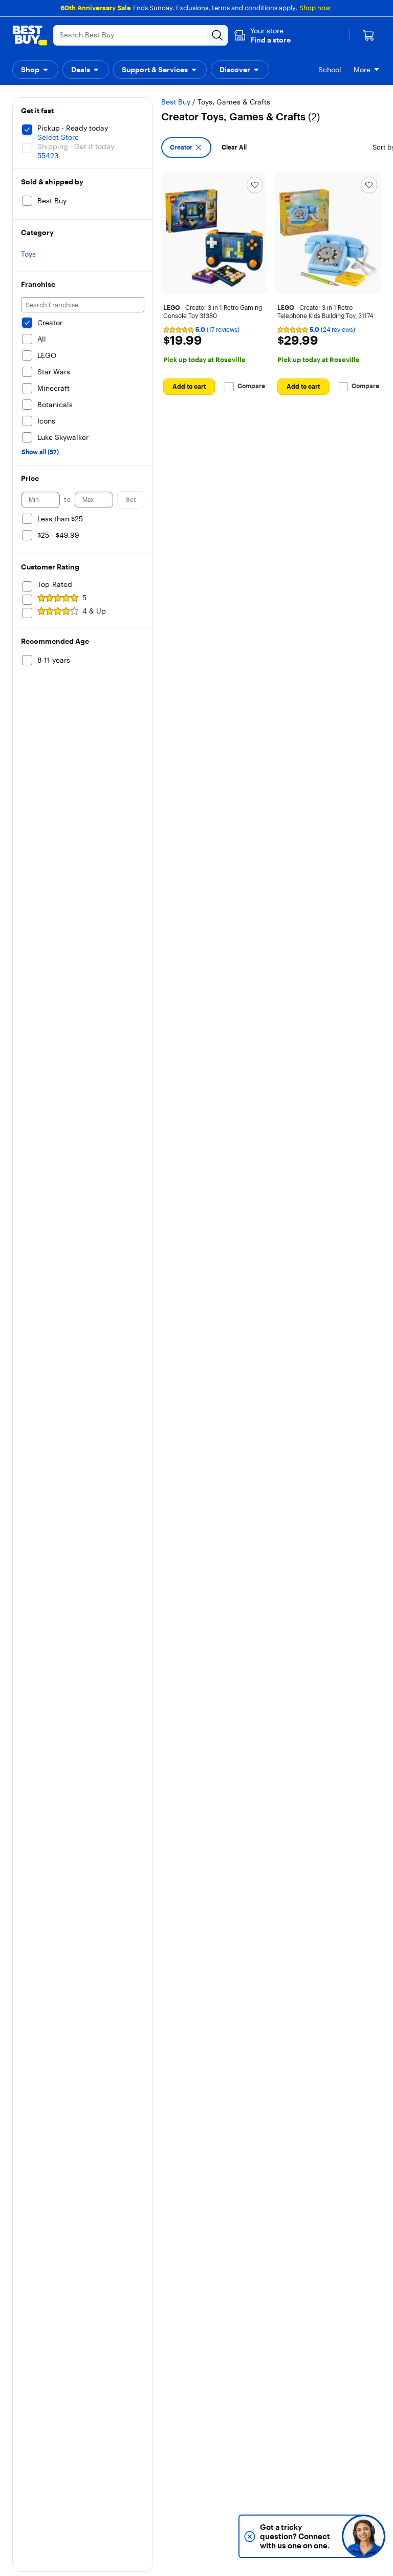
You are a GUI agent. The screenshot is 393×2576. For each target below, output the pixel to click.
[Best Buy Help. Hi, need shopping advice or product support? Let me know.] (364, 2536)
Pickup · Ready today (73, 128)
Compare (251, 386)
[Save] (255, 185)
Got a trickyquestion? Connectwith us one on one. (295, 2536)
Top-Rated (55, 584)
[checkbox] (186, 147)
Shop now (315, 8)
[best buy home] (30, 35)
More (362, 70)
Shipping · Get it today (76, 146)
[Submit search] (217, 35)
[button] (262, 35)
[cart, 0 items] (368, 35)
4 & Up (94, 611)
